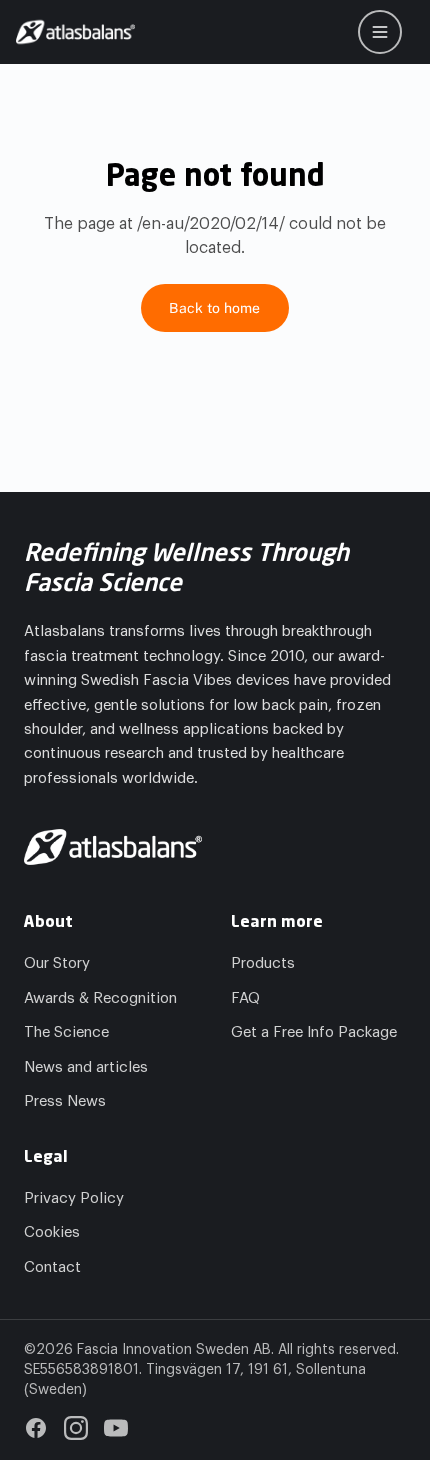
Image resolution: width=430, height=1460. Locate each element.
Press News (65, 1101)
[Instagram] (76, 1428)
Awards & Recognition (100, 998)
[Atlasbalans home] (75, 32)
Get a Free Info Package (314, 1032)
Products (263, 963)
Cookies (52, 1232)
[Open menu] (380, 32)
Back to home (214, 308)
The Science (66, 1032)
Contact (52, 1267)
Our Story (57, 963)
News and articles (86, 1067)
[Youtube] (116, 1428)
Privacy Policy (74, 1198)
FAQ (245, 998)
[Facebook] (36, 1428)
